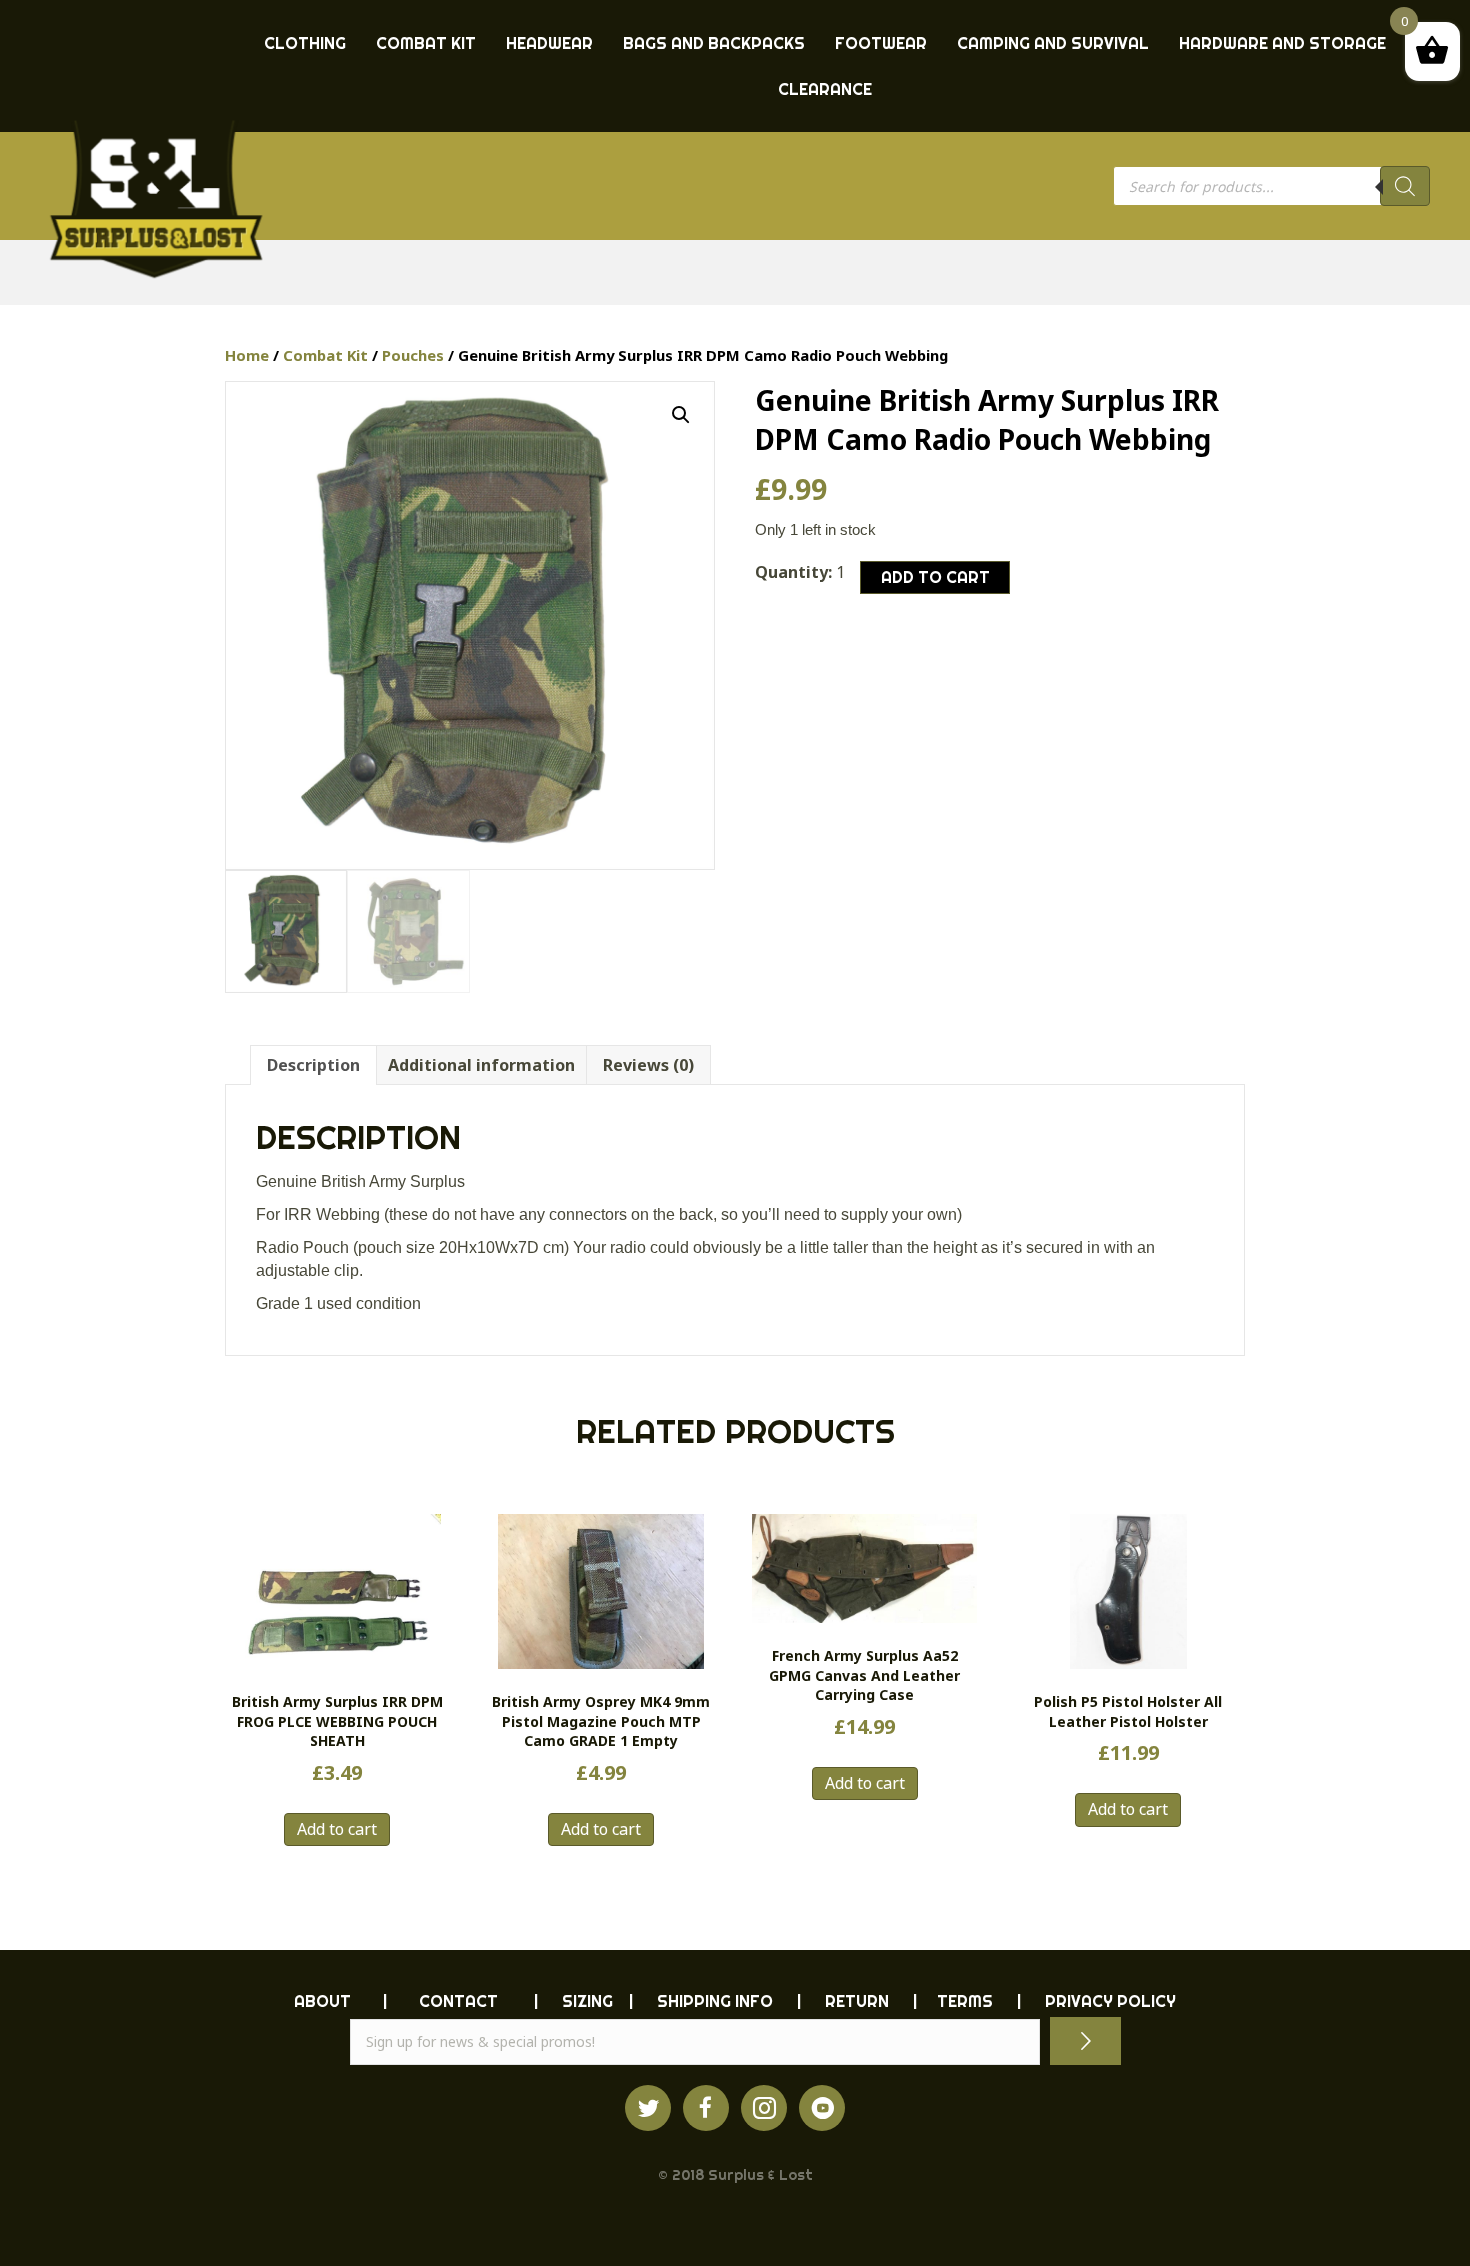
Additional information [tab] (481, 1065)
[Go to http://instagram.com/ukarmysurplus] (764, 2108)
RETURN (857, 2001)
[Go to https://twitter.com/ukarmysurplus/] (648, 2108)
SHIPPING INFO (715, 2001)
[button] (681, 415)
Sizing (587, 2001)
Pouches (413, 355)
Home (247, 355)
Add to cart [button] (337, 1829)
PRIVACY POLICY (1110, 2001)
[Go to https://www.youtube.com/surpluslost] (822, 2108)
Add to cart (935, 577)
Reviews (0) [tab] (648, 1065)
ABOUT (322, 2001)
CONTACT (458, 2001)
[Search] (1405, 186)
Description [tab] (313, 1065)
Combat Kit (325, 355)
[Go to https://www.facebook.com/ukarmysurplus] (706, 2108)
